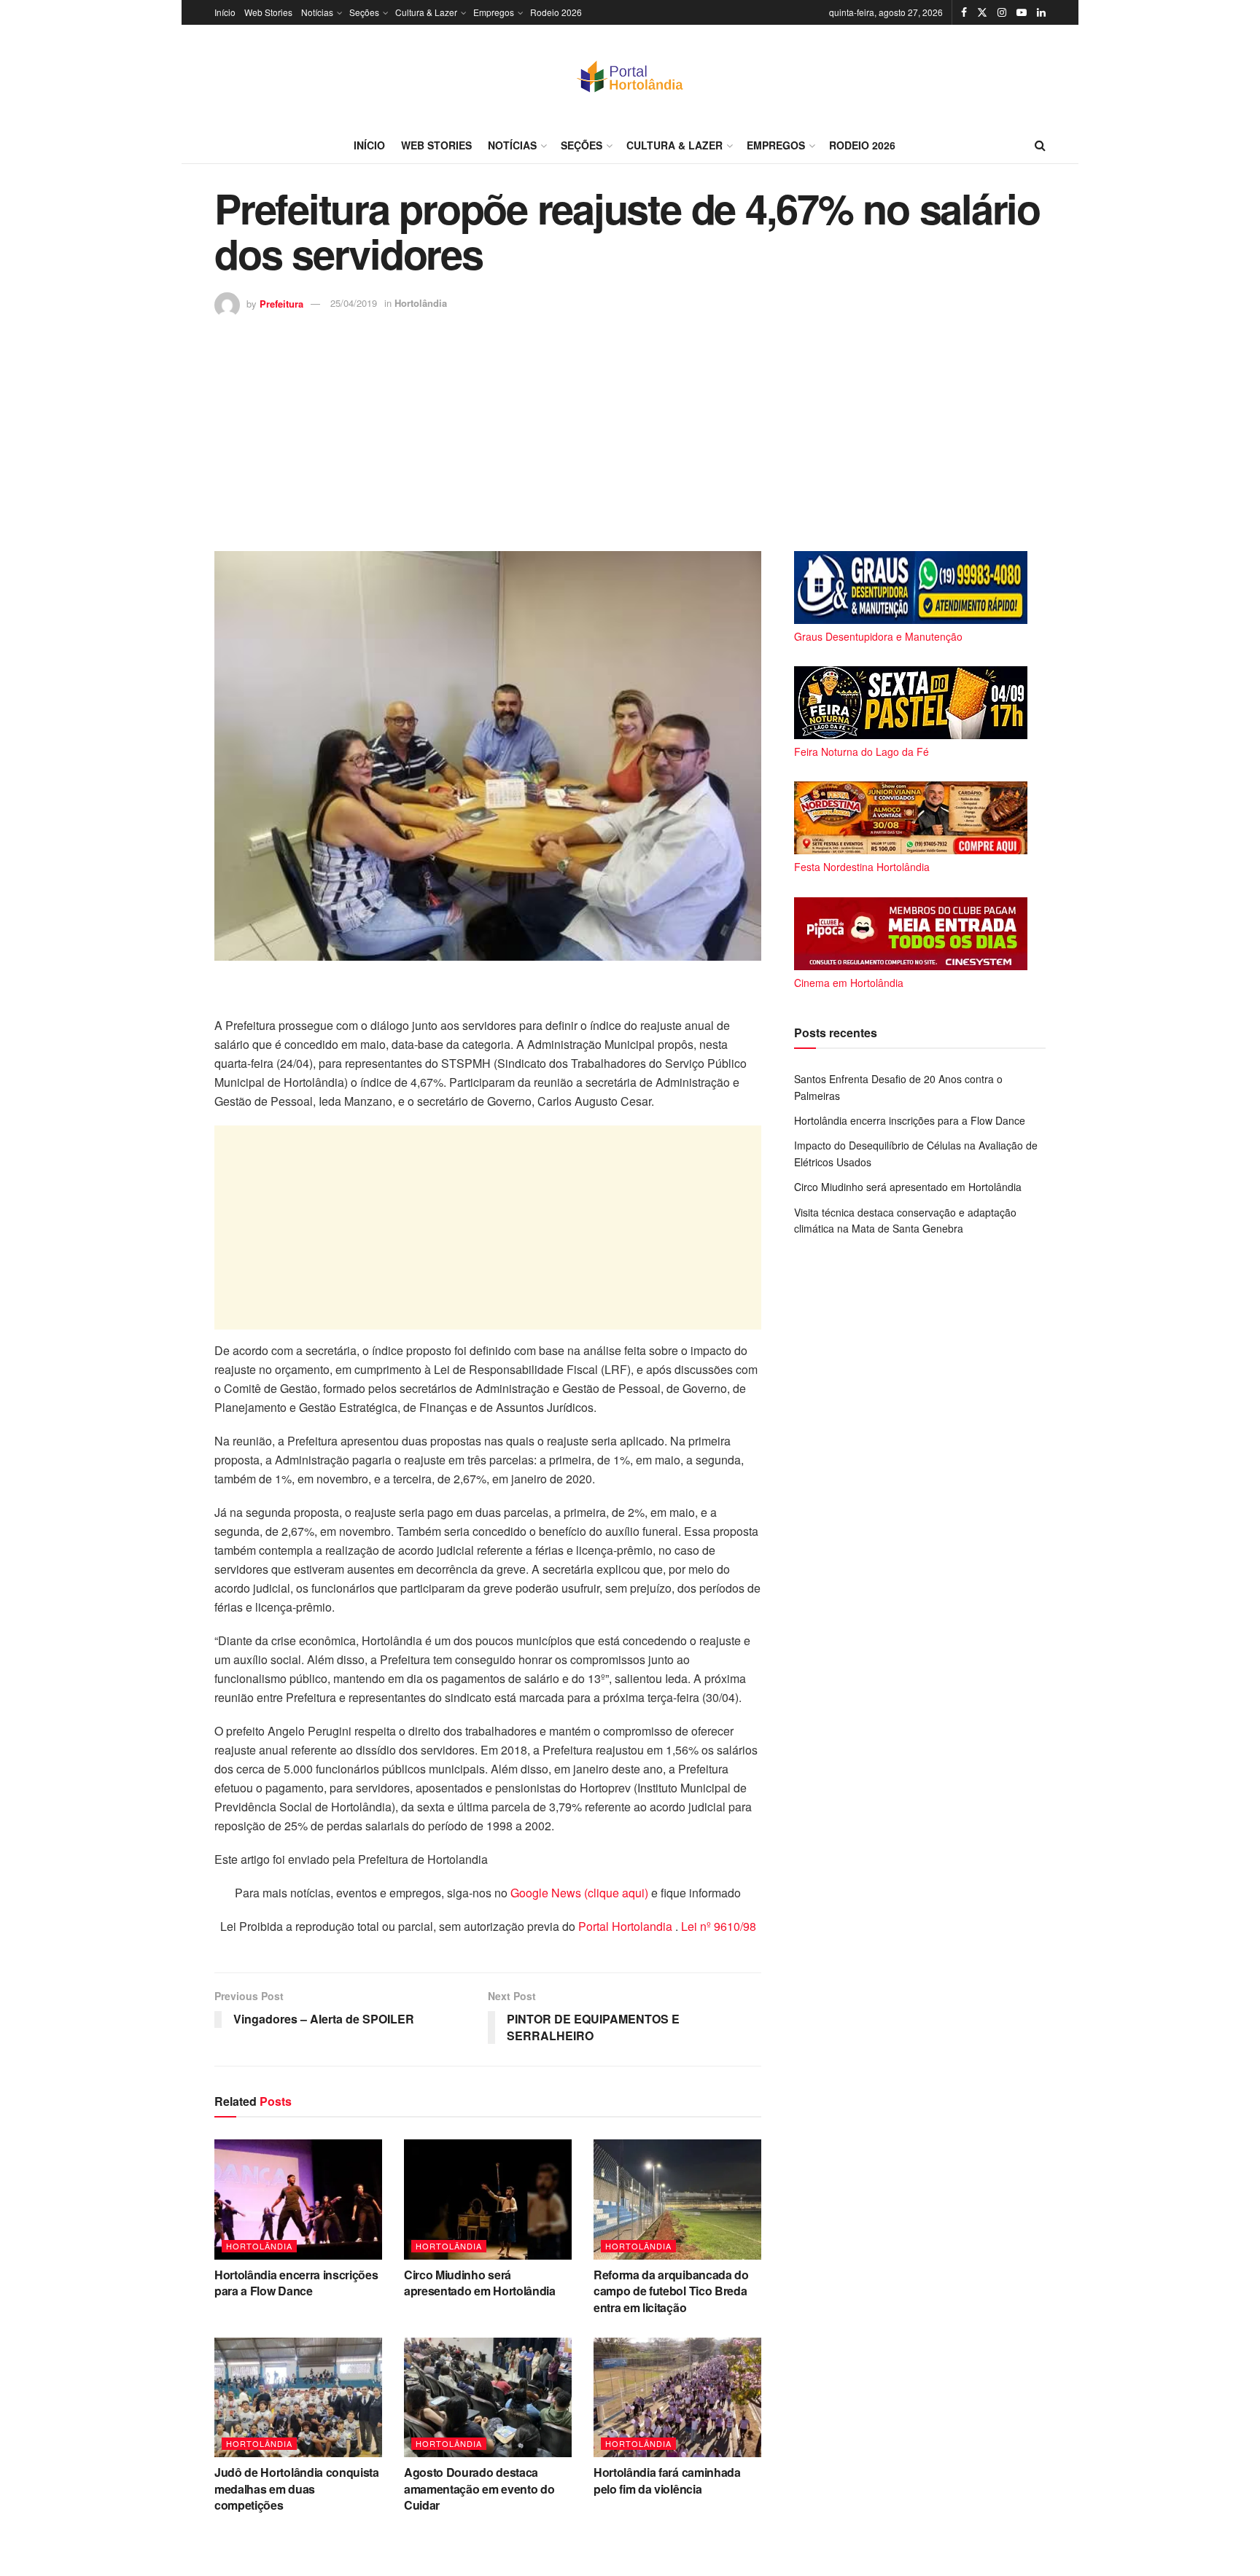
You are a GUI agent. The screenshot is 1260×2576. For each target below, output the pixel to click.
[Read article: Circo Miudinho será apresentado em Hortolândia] (488, 2199)
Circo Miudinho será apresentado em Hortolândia (480, 2283)
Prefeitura (281, 303)
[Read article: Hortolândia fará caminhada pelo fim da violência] (677, 2397)
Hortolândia (421, 303)
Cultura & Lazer (426, 12)
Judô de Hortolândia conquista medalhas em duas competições (297, 2489)
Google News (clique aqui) (579, 1893)
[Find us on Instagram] (1002, 12)
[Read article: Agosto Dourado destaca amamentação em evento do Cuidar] (488, 2397)
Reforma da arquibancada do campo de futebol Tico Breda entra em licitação (671, 2291)
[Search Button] (1040, 145)
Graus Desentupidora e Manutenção (878, 636)
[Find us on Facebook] (964, 12)
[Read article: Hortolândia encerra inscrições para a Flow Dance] (298, 2199)
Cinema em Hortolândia (849, 983)
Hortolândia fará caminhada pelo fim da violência (667, 2480)
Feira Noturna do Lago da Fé (862, 752)
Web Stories (268, 12)
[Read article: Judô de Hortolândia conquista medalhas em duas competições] (298, 2397)
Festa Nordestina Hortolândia (862, 867)
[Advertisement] (630, 427)
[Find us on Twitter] (982, 12)
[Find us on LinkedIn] (1041, 12)
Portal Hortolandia (627, 1926)
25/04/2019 (354, 303)
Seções (364, 12)
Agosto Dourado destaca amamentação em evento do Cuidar (479, 2489)
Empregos (494, 12)
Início (225, 12)
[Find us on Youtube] (1022, 12)
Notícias (317, 12)
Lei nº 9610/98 (717, 1926)
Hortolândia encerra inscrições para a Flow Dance (296, 2283)
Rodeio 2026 (556, 12)
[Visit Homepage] (630, 76)
